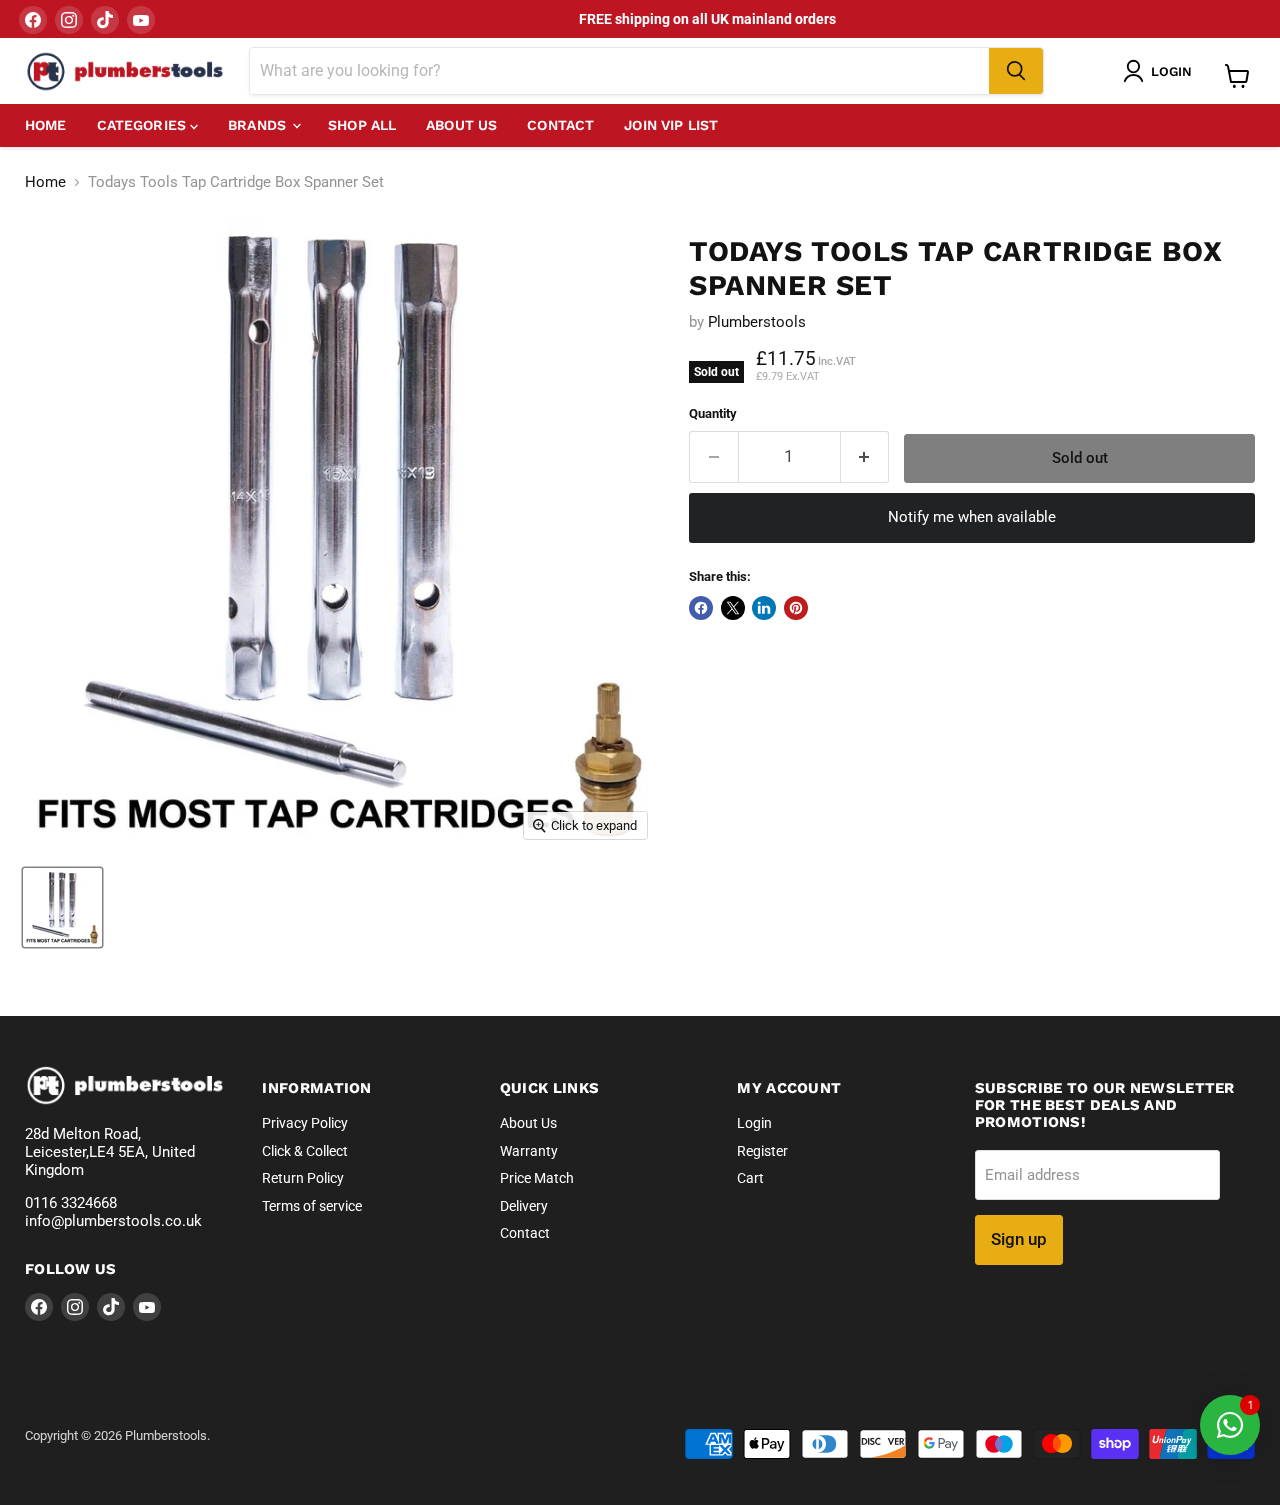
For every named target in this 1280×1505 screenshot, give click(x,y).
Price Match (537, 1178)
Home (46, 125)
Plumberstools (757, 322)
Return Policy (303, 1178)
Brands (259, 125)
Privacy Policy (305, 1123)
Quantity (713, 413)
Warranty (529, 1151)
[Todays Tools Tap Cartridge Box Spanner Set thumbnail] (62, 907)
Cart (750, 1178)
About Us (461, 125)
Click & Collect (305, 1151)
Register (762, 1151)
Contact (560, 125)
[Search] (1016, 71)
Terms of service (312, 1206)
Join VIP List (671, 125)
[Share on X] (733, 608)
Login (754, 1123)
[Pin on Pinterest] (796, 608)
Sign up (1019, 1239)
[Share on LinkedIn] (764, 608)
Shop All (362, 125)
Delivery (524, 1206)
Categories (144, 125)
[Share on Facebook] (701, 608)
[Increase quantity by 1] (865, 456)
